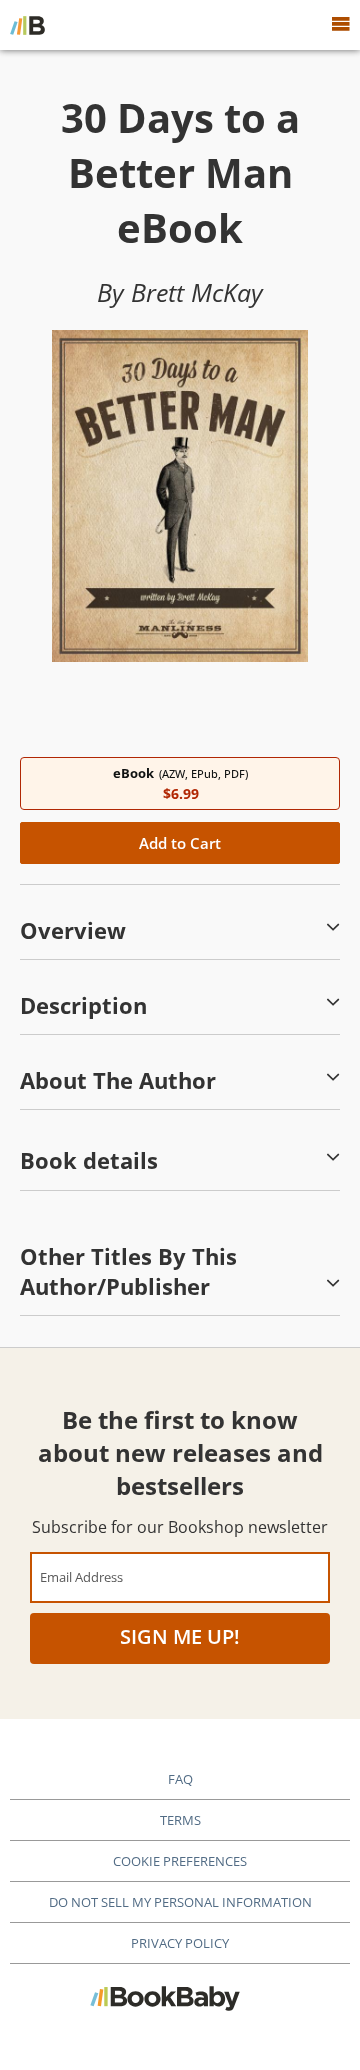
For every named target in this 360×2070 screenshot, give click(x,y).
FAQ (180, 1779)
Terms (180, 1820)
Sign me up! (180, 1636)
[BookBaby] (27, 25)
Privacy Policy (180, 1943)
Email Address (81, 1576)
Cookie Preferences (180, 1861)
